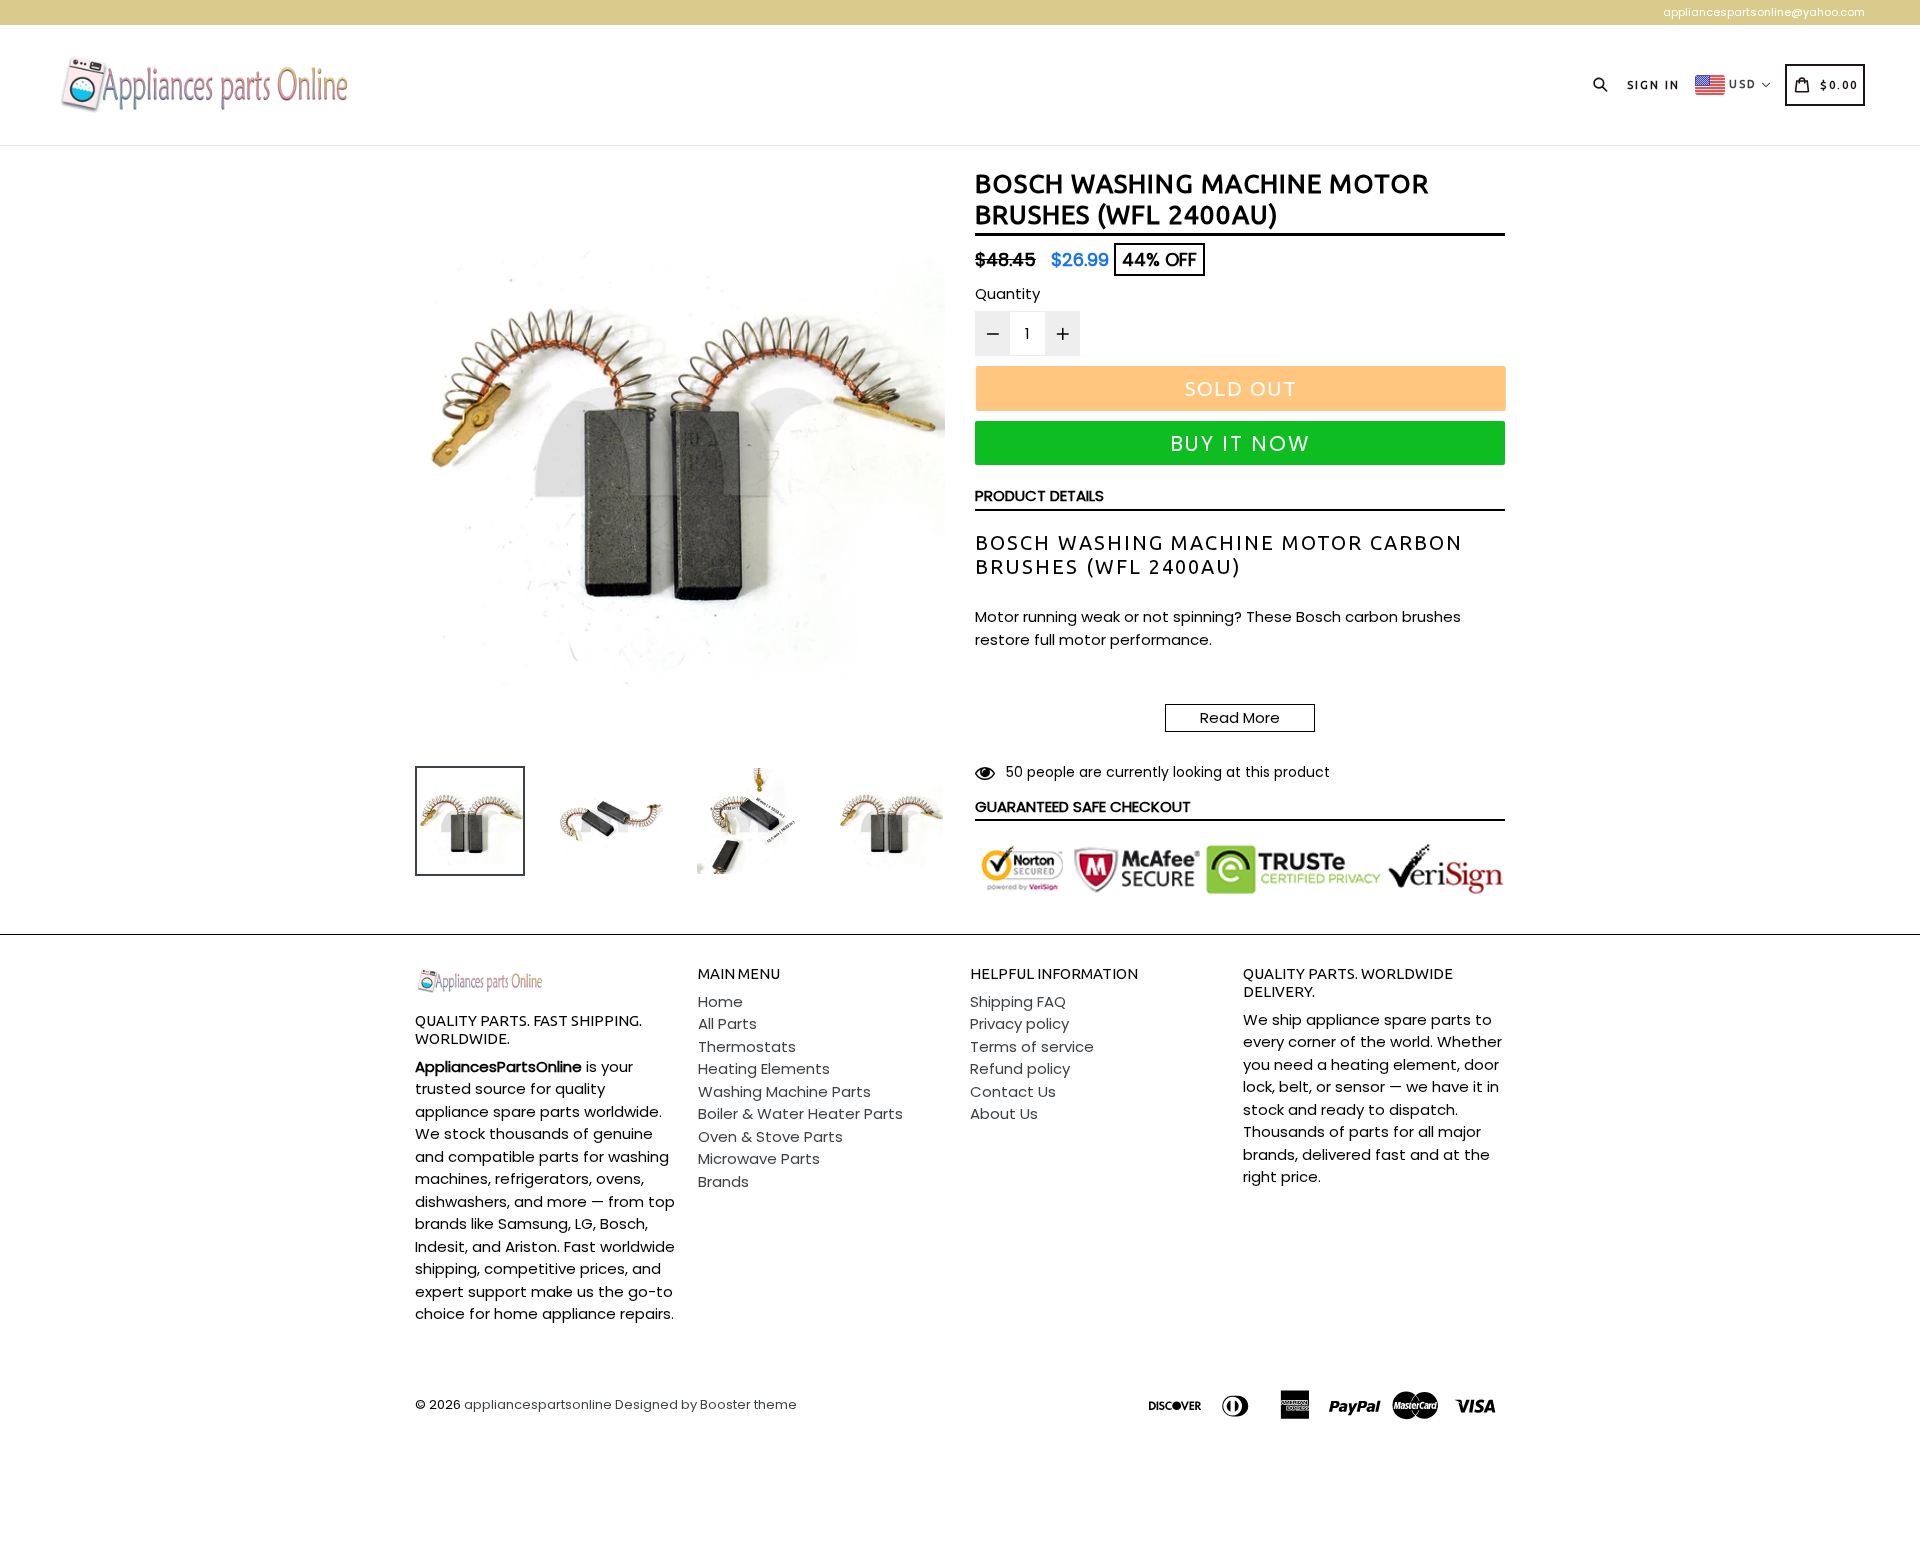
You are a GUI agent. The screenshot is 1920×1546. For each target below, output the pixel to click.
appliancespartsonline (538, 1404)
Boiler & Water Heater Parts (800, 1113)
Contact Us (1013, 1091)
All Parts (727, 1023)
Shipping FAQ (1018, 1001)
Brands (723, 1181)
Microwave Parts (759, 1158)
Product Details (1039, 495)
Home (720, 1001)
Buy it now (1240, 443)
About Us (1004, 1113)
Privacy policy (1019, 1023)
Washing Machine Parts (784, 1091)
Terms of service (1032, 1046)
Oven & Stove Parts (770, 1136)
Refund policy (1020, 1068)
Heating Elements (764, 1068)
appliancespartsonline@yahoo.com (1764, 12)
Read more (1240, 717)
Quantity (1007, 293)
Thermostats (747, 1046)
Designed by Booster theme (706, 1404)
